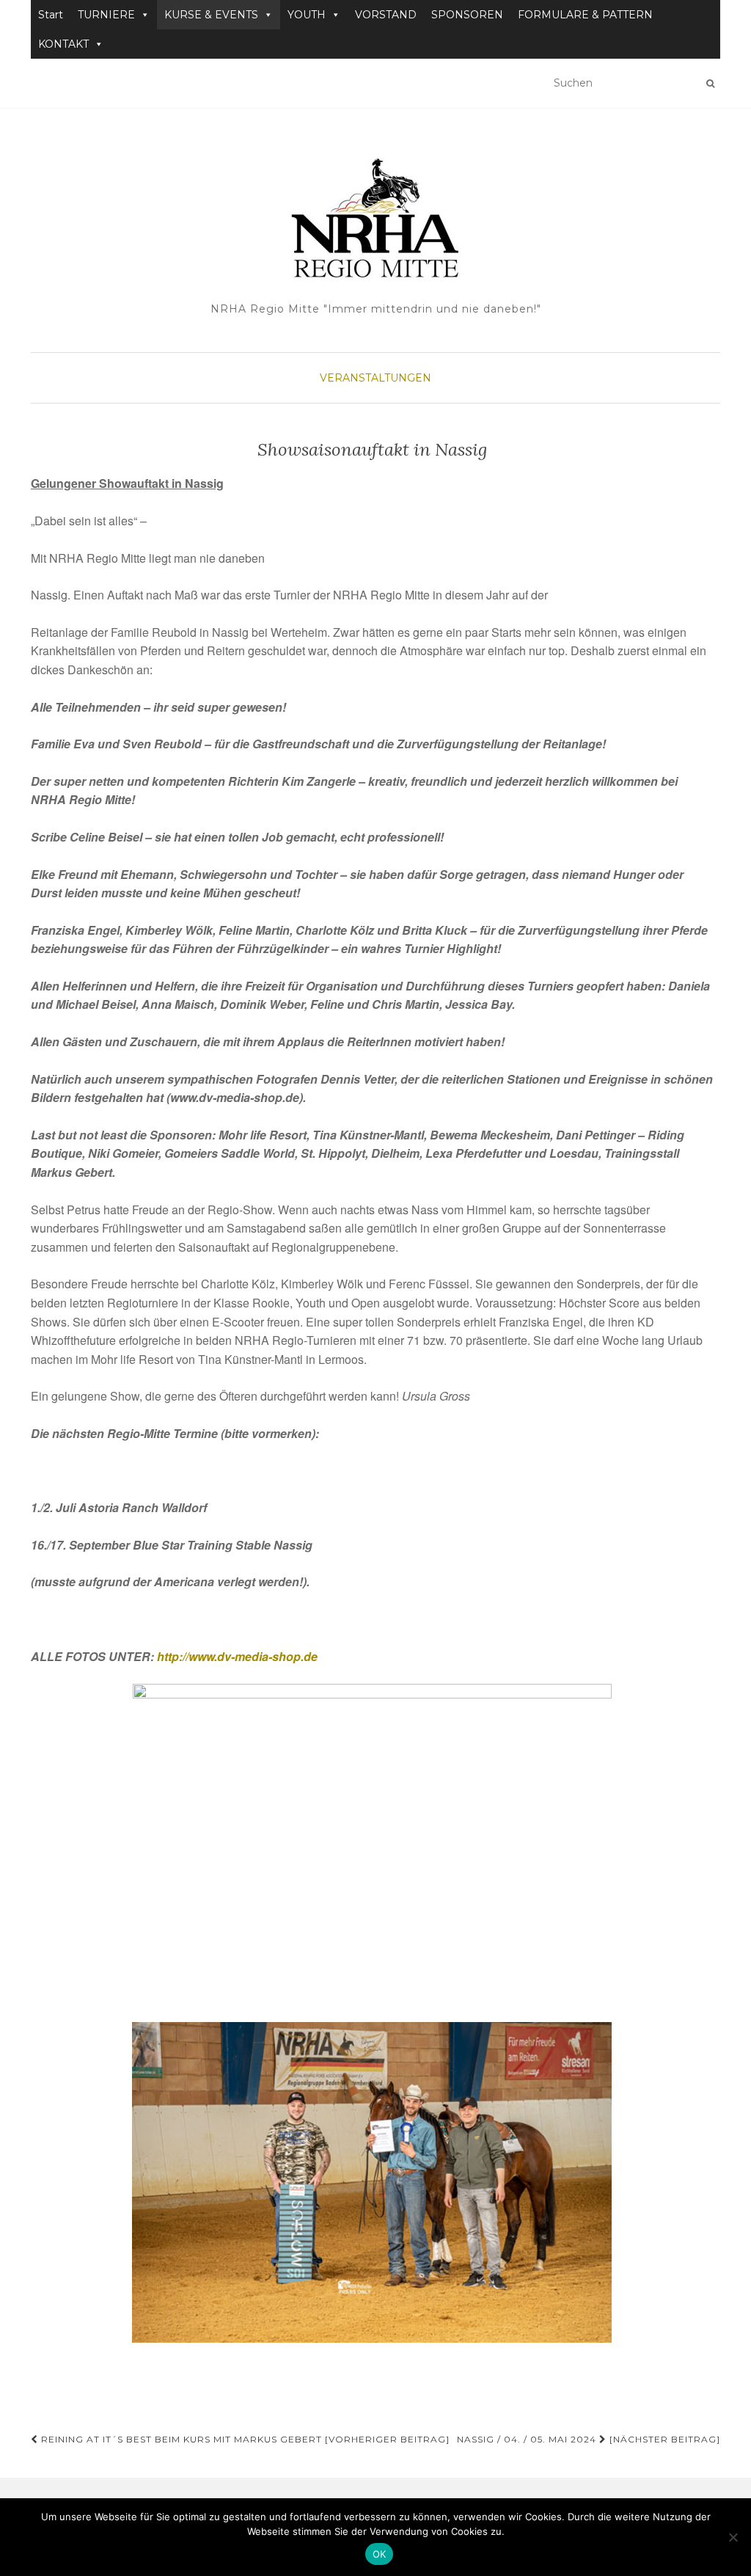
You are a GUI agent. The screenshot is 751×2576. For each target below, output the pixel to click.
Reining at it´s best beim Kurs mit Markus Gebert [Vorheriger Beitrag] (244, 2439)
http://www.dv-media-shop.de (237, 1656)
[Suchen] (710, 84)
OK (380, 2554)
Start (51, 15)
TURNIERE (106, 15)
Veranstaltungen (375, 378)
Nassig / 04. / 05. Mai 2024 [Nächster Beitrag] (589, 2439)
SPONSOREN (467, 15)
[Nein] (733, 2537)
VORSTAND (386, 15)
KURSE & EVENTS (211, 15)
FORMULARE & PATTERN (585, 15)
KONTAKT (63, 44)
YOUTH (307, 15)
